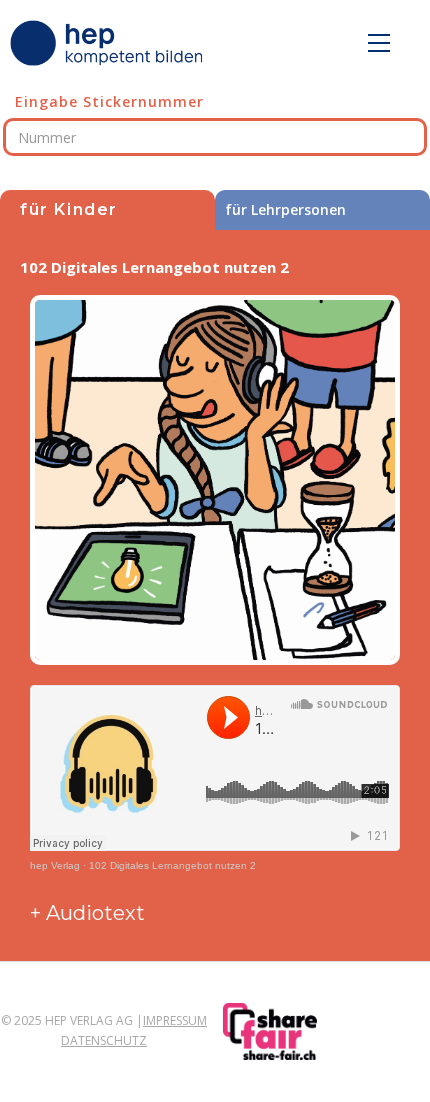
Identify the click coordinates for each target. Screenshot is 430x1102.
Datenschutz (104, 1040)
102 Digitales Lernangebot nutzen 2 (172, 865)
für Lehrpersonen (285, 209)
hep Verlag (55, 865)
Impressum (175, 1020)
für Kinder (69, 209)
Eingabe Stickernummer (109, 101)
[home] (110, 43)
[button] (379, 43)
